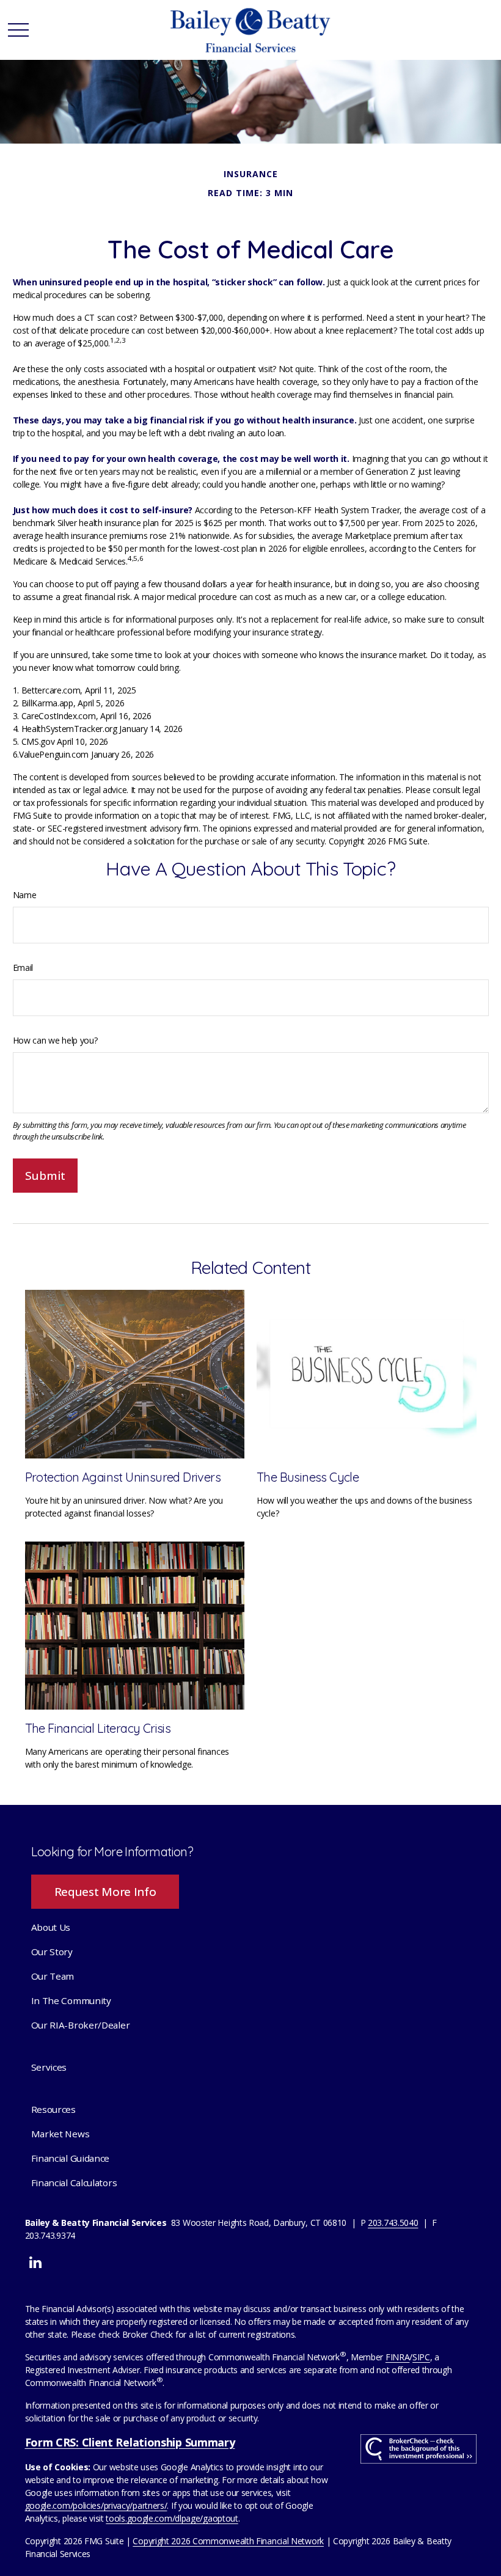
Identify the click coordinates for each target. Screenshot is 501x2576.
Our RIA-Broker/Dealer (81, 2025)
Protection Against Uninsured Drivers (123, 1477)
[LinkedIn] (35, 2262)
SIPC (421, 2357)
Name (25, 895)
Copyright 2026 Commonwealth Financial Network (228, 2541)
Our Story (52, 1952)
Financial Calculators (74, 2183)
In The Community (71, 2000)
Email (23, 968)
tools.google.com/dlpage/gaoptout (172, 2518)
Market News (60, 2134)
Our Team (53, 1976)
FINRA (398, 2357)
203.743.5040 (393, 2223)
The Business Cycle (308, 1477)
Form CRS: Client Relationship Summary (130, 2442)
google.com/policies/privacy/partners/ (96, 2505)
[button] (51, 1927)
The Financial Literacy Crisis (98, 1728)
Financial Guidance (71, 2158)
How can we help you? (55, 1040)
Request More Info (105, 1892)
